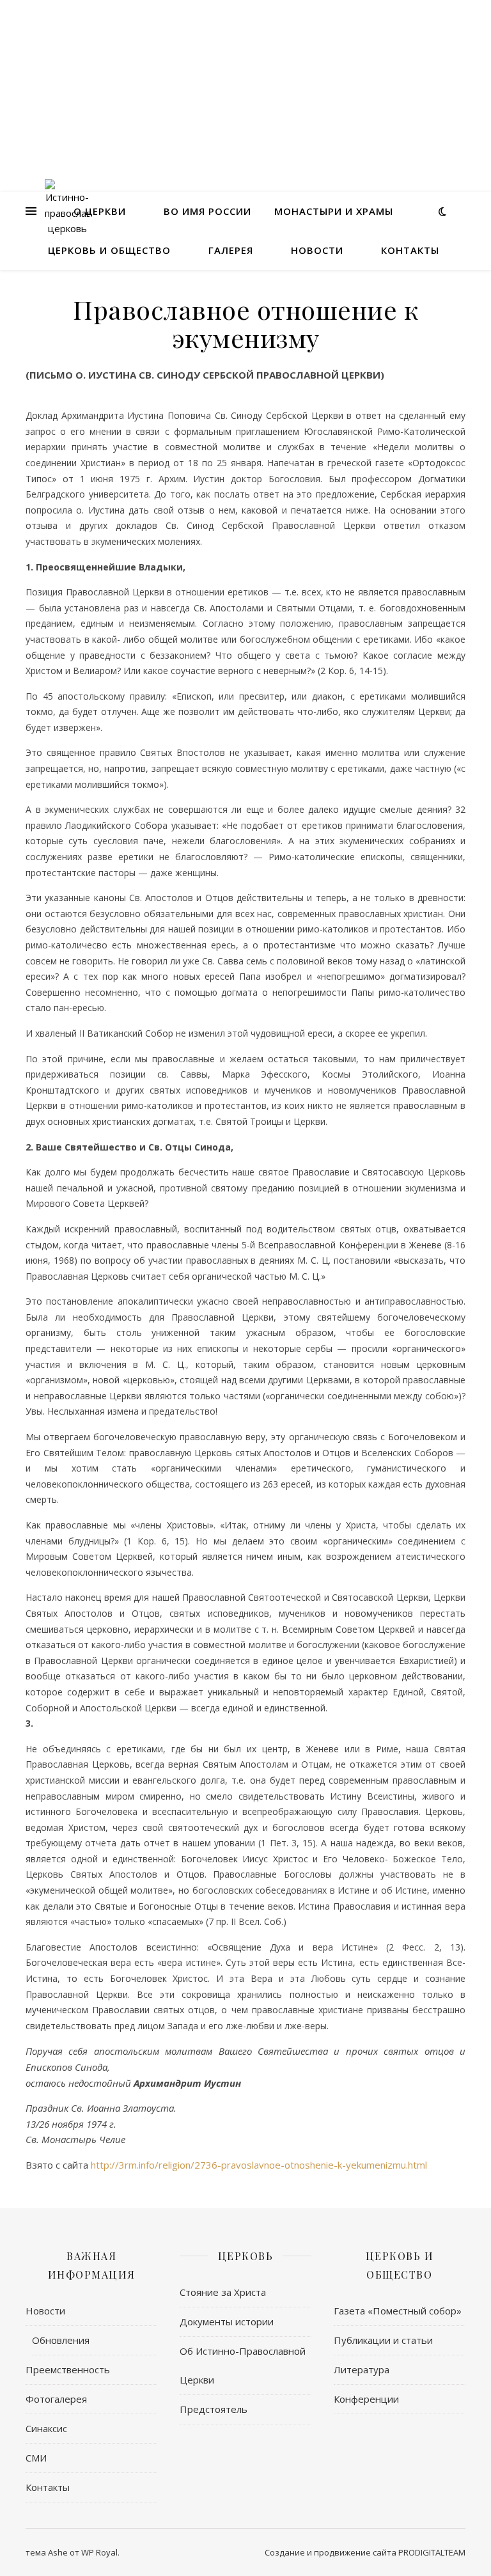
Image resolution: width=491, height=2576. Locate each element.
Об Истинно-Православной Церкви (243, 2365)
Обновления (61, 2340)
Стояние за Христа (223, 2292)
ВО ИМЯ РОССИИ (207, 211)
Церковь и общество (109, 250)
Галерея (231, 250)
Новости (317, 250)
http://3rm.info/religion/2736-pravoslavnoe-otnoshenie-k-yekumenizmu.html (259, 2165)
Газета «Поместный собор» (398, 2311)
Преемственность (68, 2369)
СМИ (36, 2458)
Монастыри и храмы (334, 211)
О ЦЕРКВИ (100, 211)
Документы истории (227, 2321)
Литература (362, 2369)
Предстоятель (214, 2409)
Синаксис (46, 2428)
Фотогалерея (56, 2399)
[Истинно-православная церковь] (67, 211)
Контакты (410, 250)
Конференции (366, 2399)
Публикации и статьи (383, 2340)
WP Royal (99, 2552)
